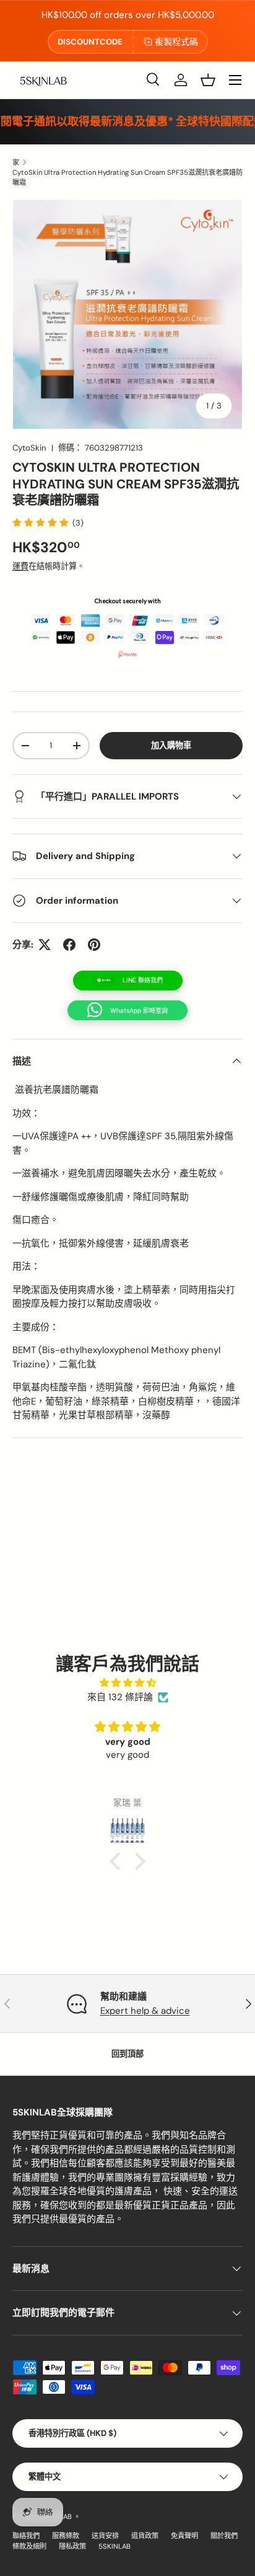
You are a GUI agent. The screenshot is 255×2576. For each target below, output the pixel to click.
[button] (208, 80)
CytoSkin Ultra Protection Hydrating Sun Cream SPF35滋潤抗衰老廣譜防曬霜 (127, 177)
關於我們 (224, 2536)
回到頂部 (127, 2054)
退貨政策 (145, 2536)
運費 (20, 566)
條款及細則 (29, 2546)
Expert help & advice (145, 2011)
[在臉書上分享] (69, 945)
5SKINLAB (115, 2546)
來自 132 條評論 (120, 1697)
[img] (127, 1683)
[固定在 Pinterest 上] (94, 945)
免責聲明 (184, 2536)
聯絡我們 (26, 2536)
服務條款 (66, 2536)
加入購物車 (171, 745)
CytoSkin (29, 448)
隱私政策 (72, 2546)
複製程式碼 (176, 42)
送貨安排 (105, 2536)
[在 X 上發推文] (45, 945)
